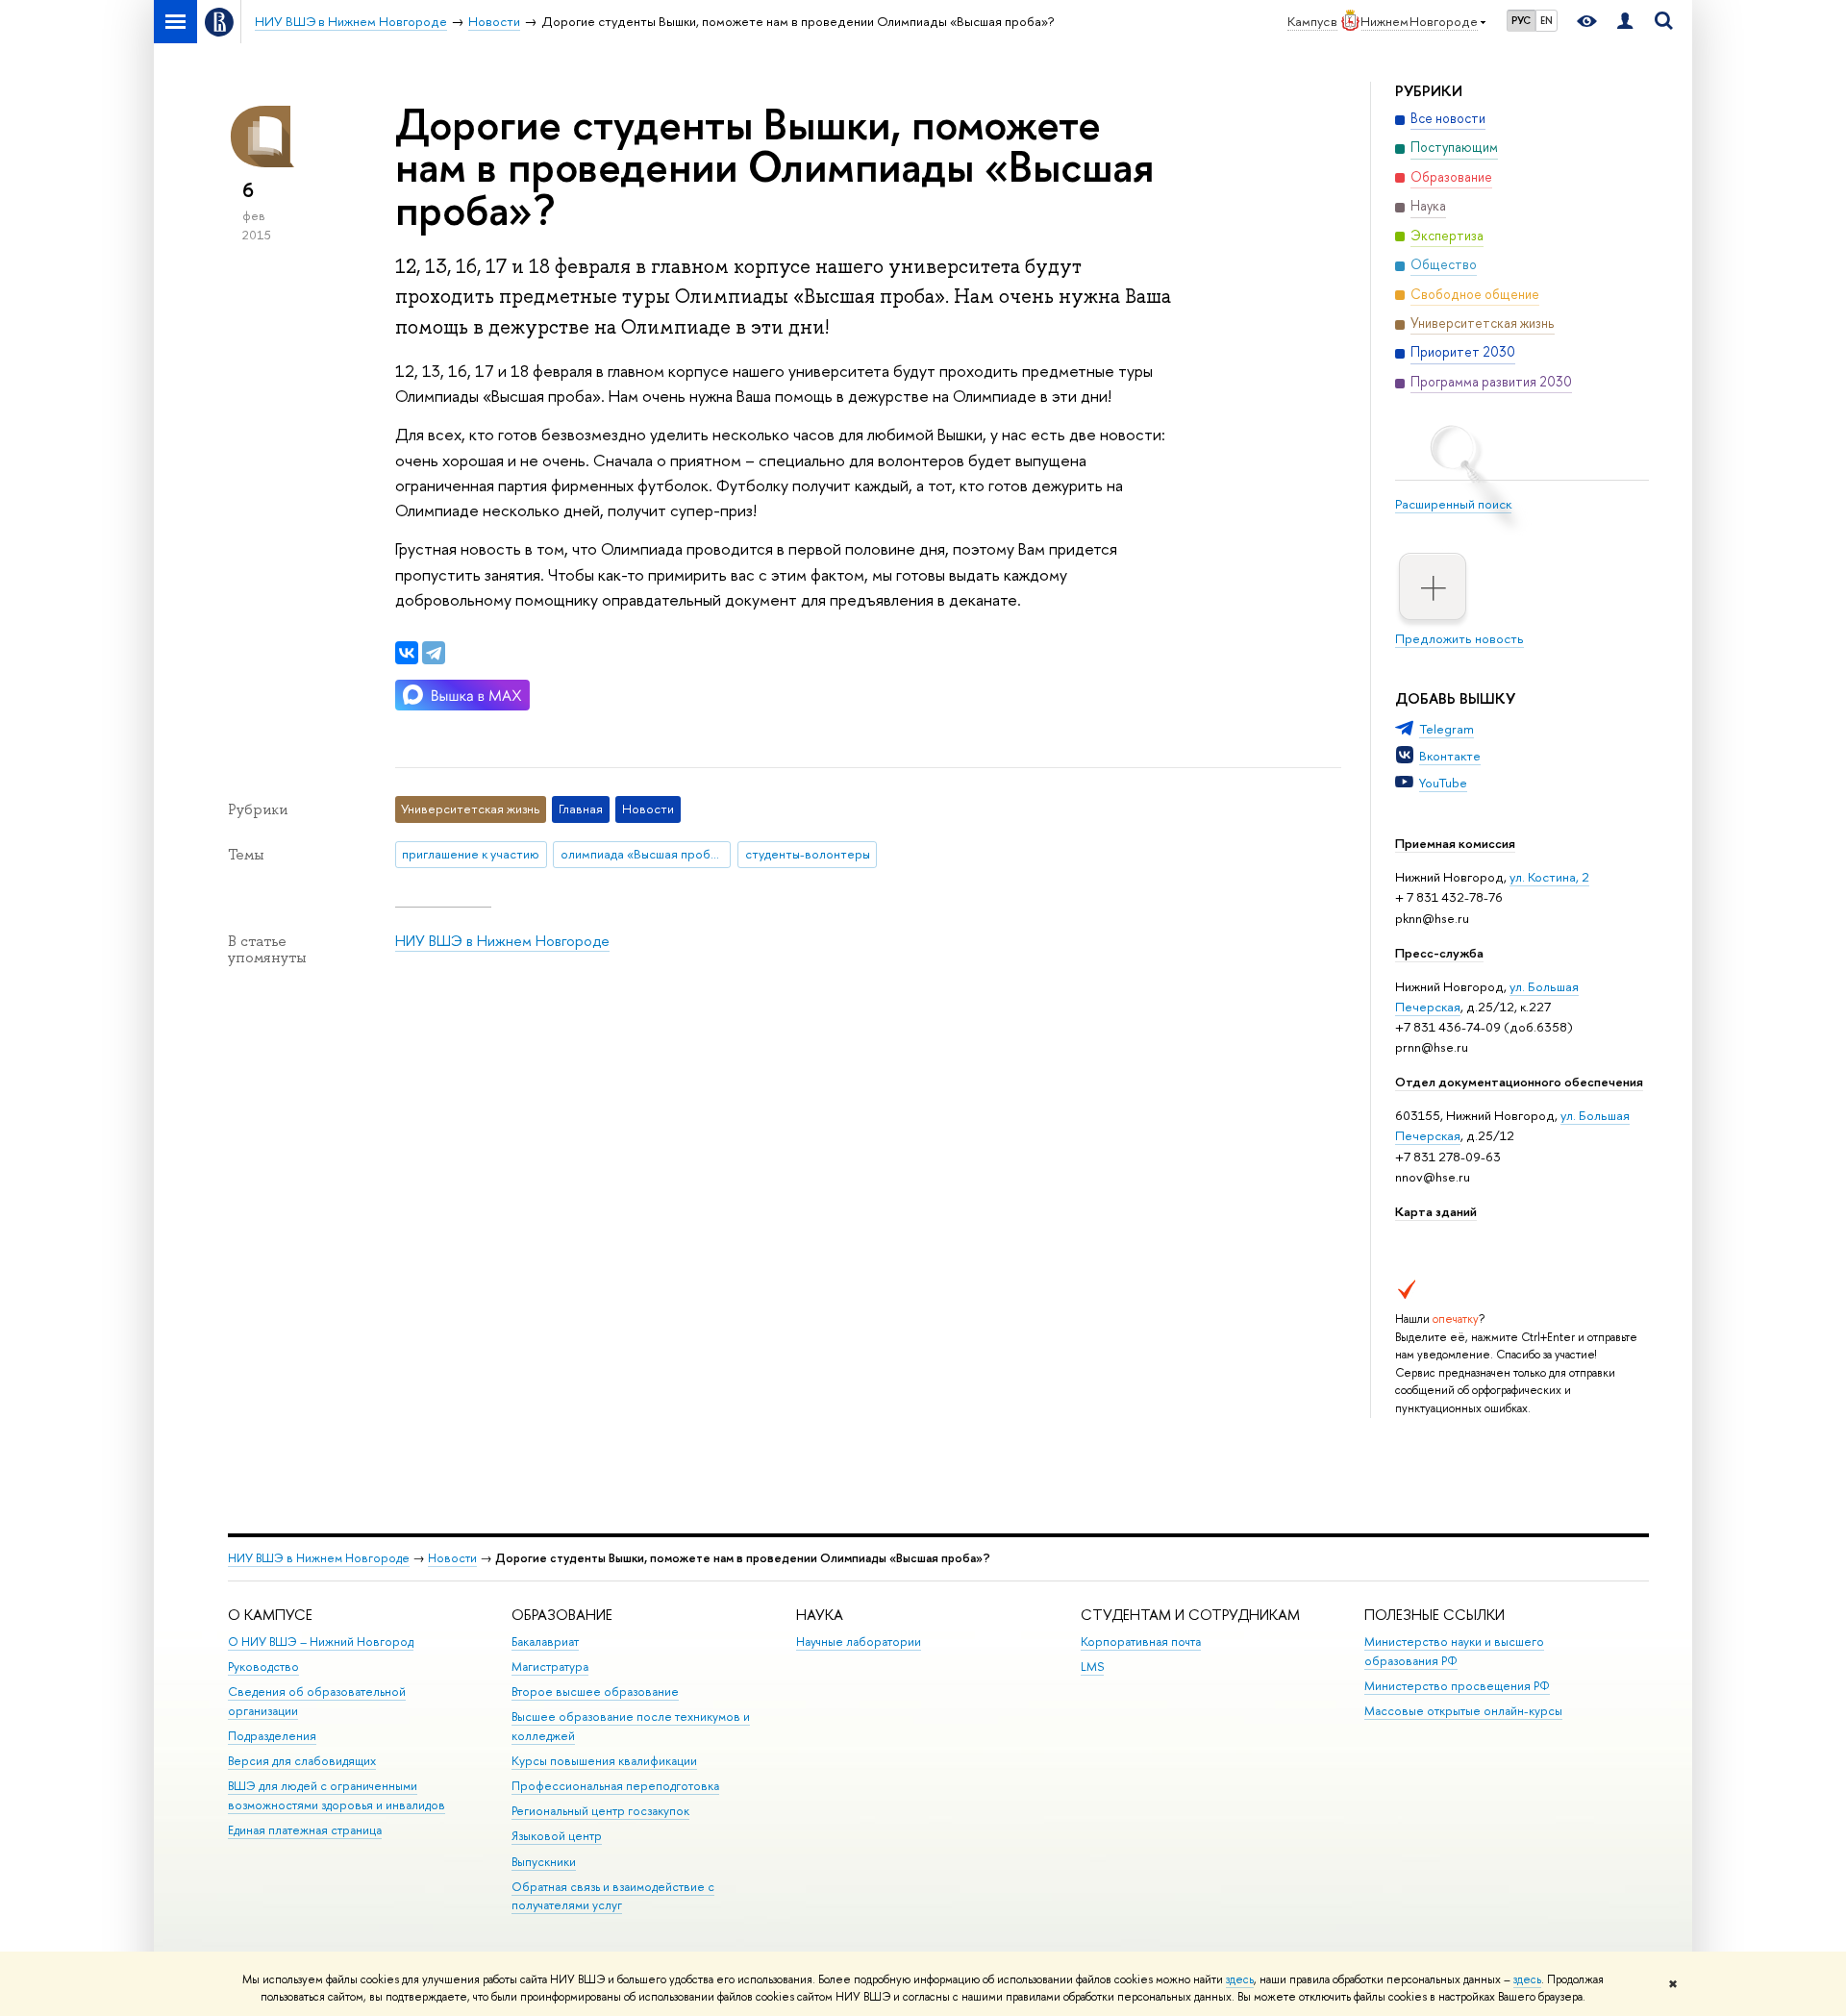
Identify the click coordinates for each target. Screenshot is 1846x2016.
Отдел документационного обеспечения (1519, 1082)
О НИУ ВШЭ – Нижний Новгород (321, 1642)
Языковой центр (557, 1836)
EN (1547, 20)
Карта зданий (1436, 1211)
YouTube (1443, 783)
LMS (1092, 1667)
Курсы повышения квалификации (604, 1761)
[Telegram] (434, 653)
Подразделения (272, 1736)
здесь (1240, 1979)
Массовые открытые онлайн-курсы (1463, 1711)
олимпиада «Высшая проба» (642, 854)
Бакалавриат (545, 1642)
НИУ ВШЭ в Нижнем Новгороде (502, 941)
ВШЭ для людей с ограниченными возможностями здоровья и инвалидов (337, 1795)
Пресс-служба (1439, 953)
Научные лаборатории (859, 1642)
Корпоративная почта (1141, 1642)
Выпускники (544, 1862)
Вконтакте (1450, 756)
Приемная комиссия (1455, 843)
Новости (452, 1558)
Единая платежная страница (305, 1830)
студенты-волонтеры (808, 854)
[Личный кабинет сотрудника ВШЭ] (1625, 22)
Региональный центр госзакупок (600, 1811)
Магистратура (550, 1667)
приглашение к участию (471, 854)
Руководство (263, 1667)
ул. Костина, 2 (1549, 877)
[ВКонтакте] (407, 653)
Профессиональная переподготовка (615, 1786)
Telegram (1447, 729)
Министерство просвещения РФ (1457, 1686)
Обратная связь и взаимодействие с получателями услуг (613, 1896)
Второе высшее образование (595, 1692)
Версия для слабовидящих (302, 1761)
